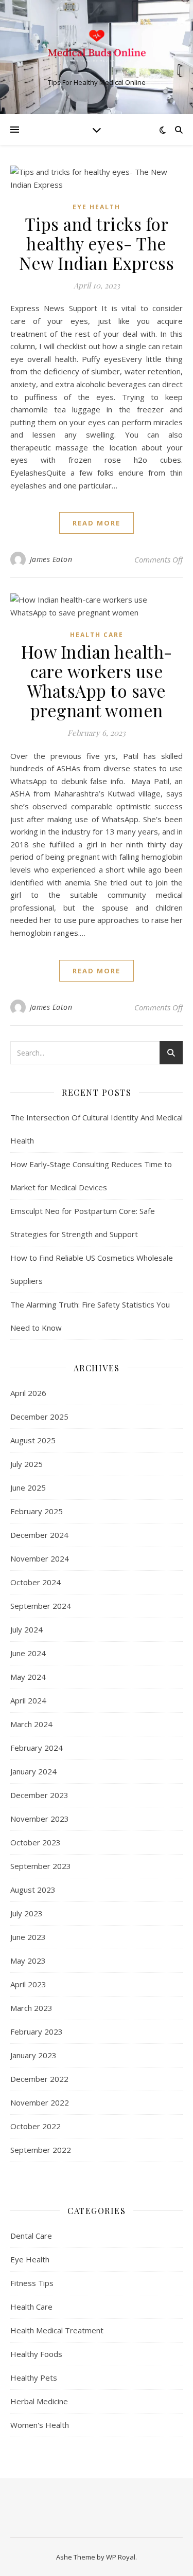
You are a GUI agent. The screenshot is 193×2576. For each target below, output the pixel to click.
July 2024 (27, 1629)
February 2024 (37, 1748)
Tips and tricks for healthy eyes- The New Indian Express (97, 243)
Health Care (97, 635)
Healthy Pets (34, 2378)
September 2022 (41, 2150)
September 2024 (41, 1606)
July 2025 (27, 1464)
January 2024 (33, 1771)
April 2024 (28, 1700)
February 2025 (37, 1511)
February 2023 (37, 2031)
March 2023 (31, 2008)
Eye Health (97, 207)
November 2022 (40, 2102)
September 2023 (41, 1866)
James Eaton (51, 559)
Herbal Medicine (39, 2401)
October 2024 (36, 1582)
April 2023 (28, 1984)
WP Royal (121, 2557)
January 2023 (33, 2055)
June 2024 (28, 1653)
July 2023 (27, 1913)
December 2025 (39, 1417)
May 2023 (28, 1961)
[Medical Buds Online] (97, 48)
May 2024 (28, 1677)
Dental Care (31, 2236)
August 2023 (33, 1890)
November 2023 (40, 1819)
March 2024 (31, 1724)
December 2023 (39, 1795)
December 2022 (39, 2079)
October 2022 (36, 2126)
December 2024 (39, 1535)
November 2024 (40, 1558)
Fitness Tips (32, 2283)
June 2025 (28, 1487)
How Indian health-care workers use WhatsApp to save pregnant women (97, 681)
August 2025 (33, 1440)
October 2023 (36, 1842)
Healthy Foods (36, 2354)
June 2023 (28, 1937)
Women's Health (40, 2425)
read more (97, 523)
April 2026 (28, 1393)
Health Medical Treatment (57, 2330)
